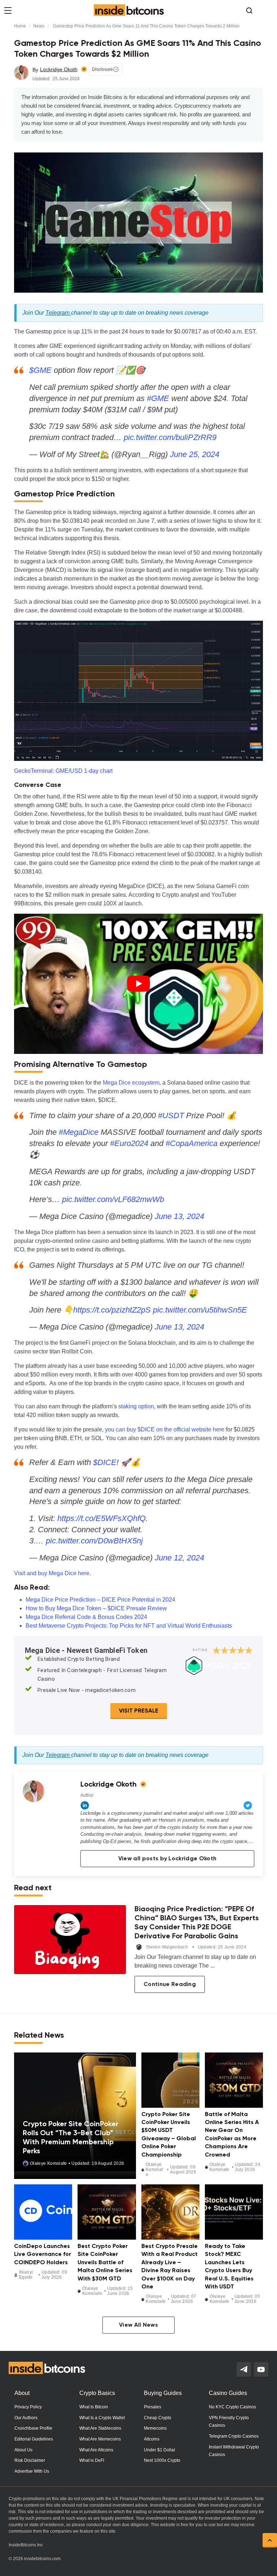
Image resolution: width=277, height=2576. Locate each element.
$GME (40, 370)
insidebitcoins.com (42, 2559)
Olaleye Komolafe (49, 2163)
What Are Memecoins (100, 2439)
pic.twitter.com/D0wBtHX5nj (94, 1541)
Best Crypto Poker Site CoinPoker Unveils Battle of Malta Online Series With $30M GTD (105, 2263)
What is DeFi (92, 2460)
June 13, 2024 (179, 1216)
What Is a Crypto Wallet (102, 2418)
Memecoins (155, 2428)
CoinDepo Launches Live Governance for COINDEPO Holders (43, 2255)
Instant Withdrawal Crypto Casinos (234, 2451)
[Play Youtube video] (138, 984)
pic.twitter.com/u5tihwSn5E (200, 1310)
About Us (23, 2450)
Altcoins (152, 2439)
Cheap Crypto (158, 2418)
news (39, 26)
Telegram (58, 313)
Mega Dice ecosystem (131, 1083)
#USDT (171, 1115)
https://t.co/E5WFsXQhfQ (102, 1518)
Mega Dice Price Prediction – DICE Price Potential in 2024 (100, 1600)
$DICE (105, 1462)
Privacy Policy (28, 2407)
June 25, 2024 (195, 454)
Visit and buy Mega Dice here (52, 1573)
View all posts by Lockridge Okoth (168, 1859)
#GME (158, 398)
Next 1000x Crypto (162, 2460)
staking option (136, 1406)
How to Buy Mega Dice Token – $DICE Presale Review (96, 1608)
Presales (153, 2407)
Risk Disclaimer (30, 2460)
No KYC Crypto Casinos (232, 2407)
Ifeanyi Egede (26, 2275)
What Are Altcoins (96, 2450)
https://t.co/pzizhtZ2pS (112, 1310)
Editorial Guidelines (34, 2439)
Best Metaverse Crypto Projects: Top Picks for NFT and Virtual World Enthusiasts (129, 1626)
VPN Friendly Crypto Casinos (229, 2422)
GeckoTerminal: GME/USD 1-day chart (63, 771)
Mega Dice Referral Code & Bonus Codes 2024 (86, 1617)
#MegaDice (79, 1132)
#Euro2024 (129, 1143)
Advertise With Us (32, 2471)
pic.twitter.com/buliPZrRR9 (170, 437)
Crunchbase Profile (33, 2428)
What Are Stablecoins (100, 2428)
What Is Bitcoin (94, 2407)
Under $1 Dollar (160, 2450)
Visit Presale (139, 1711)
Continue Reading (170, 1985)
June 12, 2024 (179, 1558)
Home (20, 26)
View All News (138, 2325)
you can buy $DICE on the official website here (165, 1429)
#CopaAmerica (192, 1143)
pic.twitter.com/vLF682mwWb (113, 1199)
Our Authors (26, 2418)
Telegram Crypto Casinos (234, 2436)
